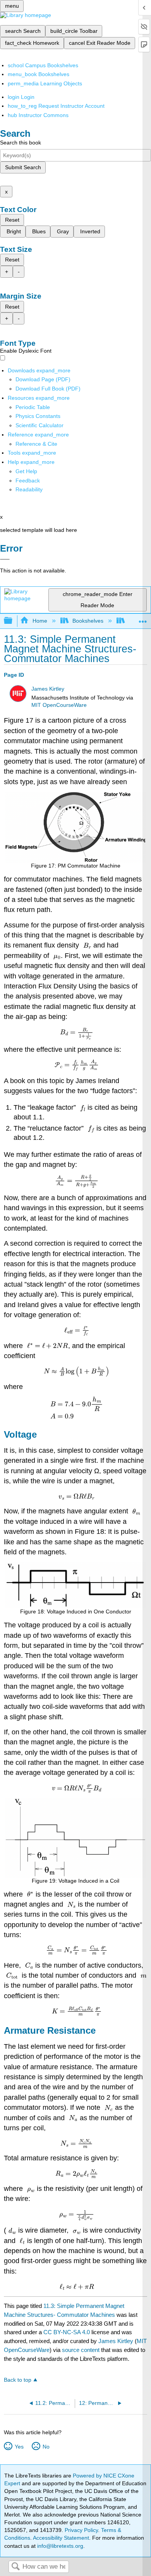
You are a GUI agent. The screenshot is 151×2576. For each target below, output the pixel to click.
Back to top (18, 2380)
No (46, 2447)
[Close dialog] (5, 559)
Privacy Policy (81, 2530)
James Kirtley (48, 689)
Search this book (21, 143)
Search (15, 2567)
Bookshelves (88, 621)
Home (40, 621)
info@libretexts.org (59, 2546)
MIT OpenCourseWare (59, 705)
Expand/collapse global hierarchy (13, 621)
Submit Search (23, 167)
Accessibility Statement (61, 2538)
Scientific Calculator (39, 425)
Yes (19, 2447)
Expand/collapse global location (143, 619)
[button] (28, 481)
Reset (12, 220)
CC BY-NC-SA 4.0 (67, 2332)
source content (81, 2350)
